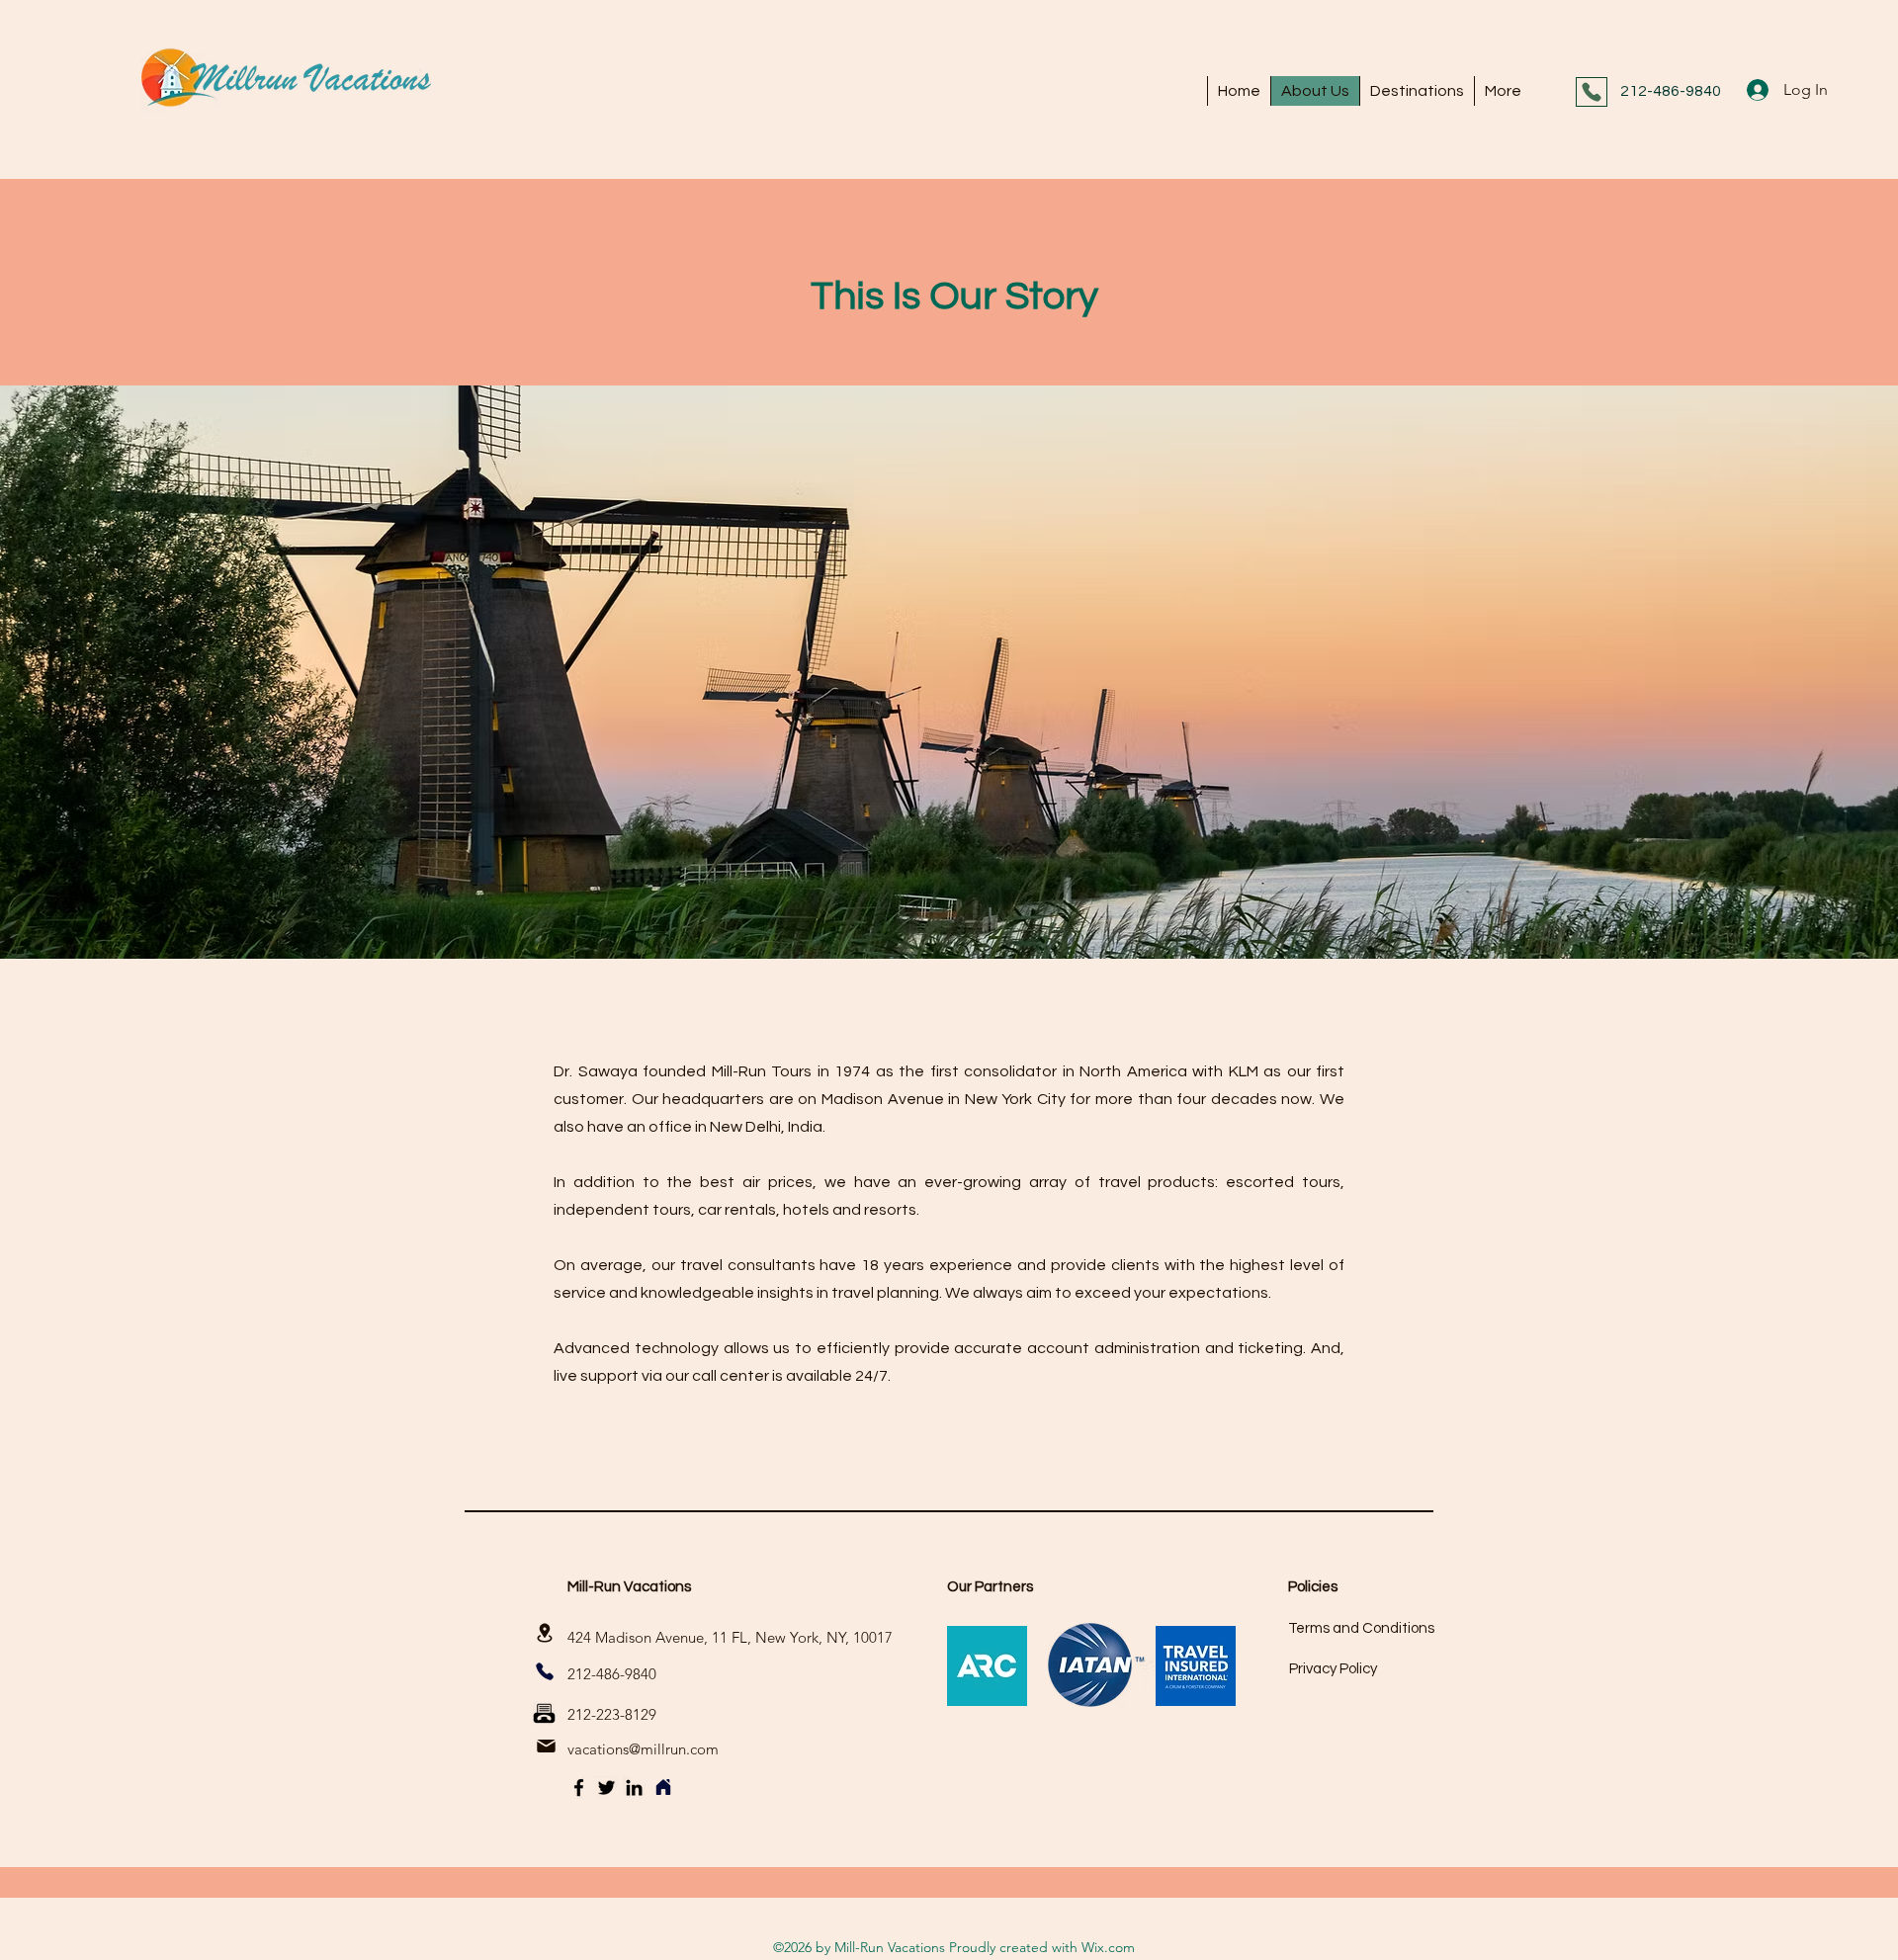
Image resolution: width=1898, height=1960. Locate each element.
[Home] (663, 1788)
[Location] (545, 1632)
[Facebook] (579, 1788)
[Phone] (1592, 92)
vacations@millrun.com (643, 1749)
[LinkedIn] (634, 1788)
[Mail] (546, 1747)
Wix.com (1108, 1947)
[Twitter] (606, 1788)
